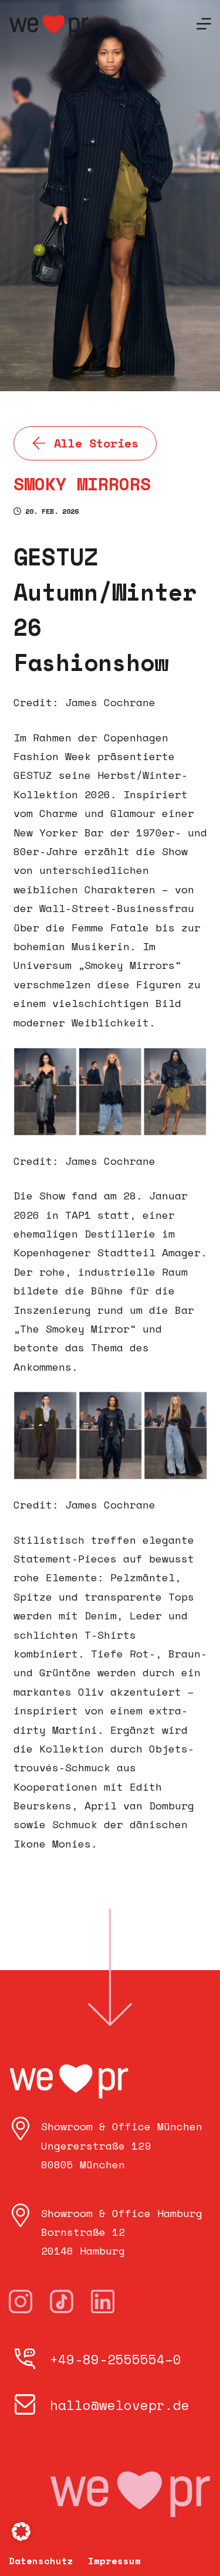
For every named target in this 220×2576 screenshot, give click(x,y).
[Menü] (204, 24)
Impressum (114, 2561)
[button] (21, 2531)
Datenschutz (41, 2561)
